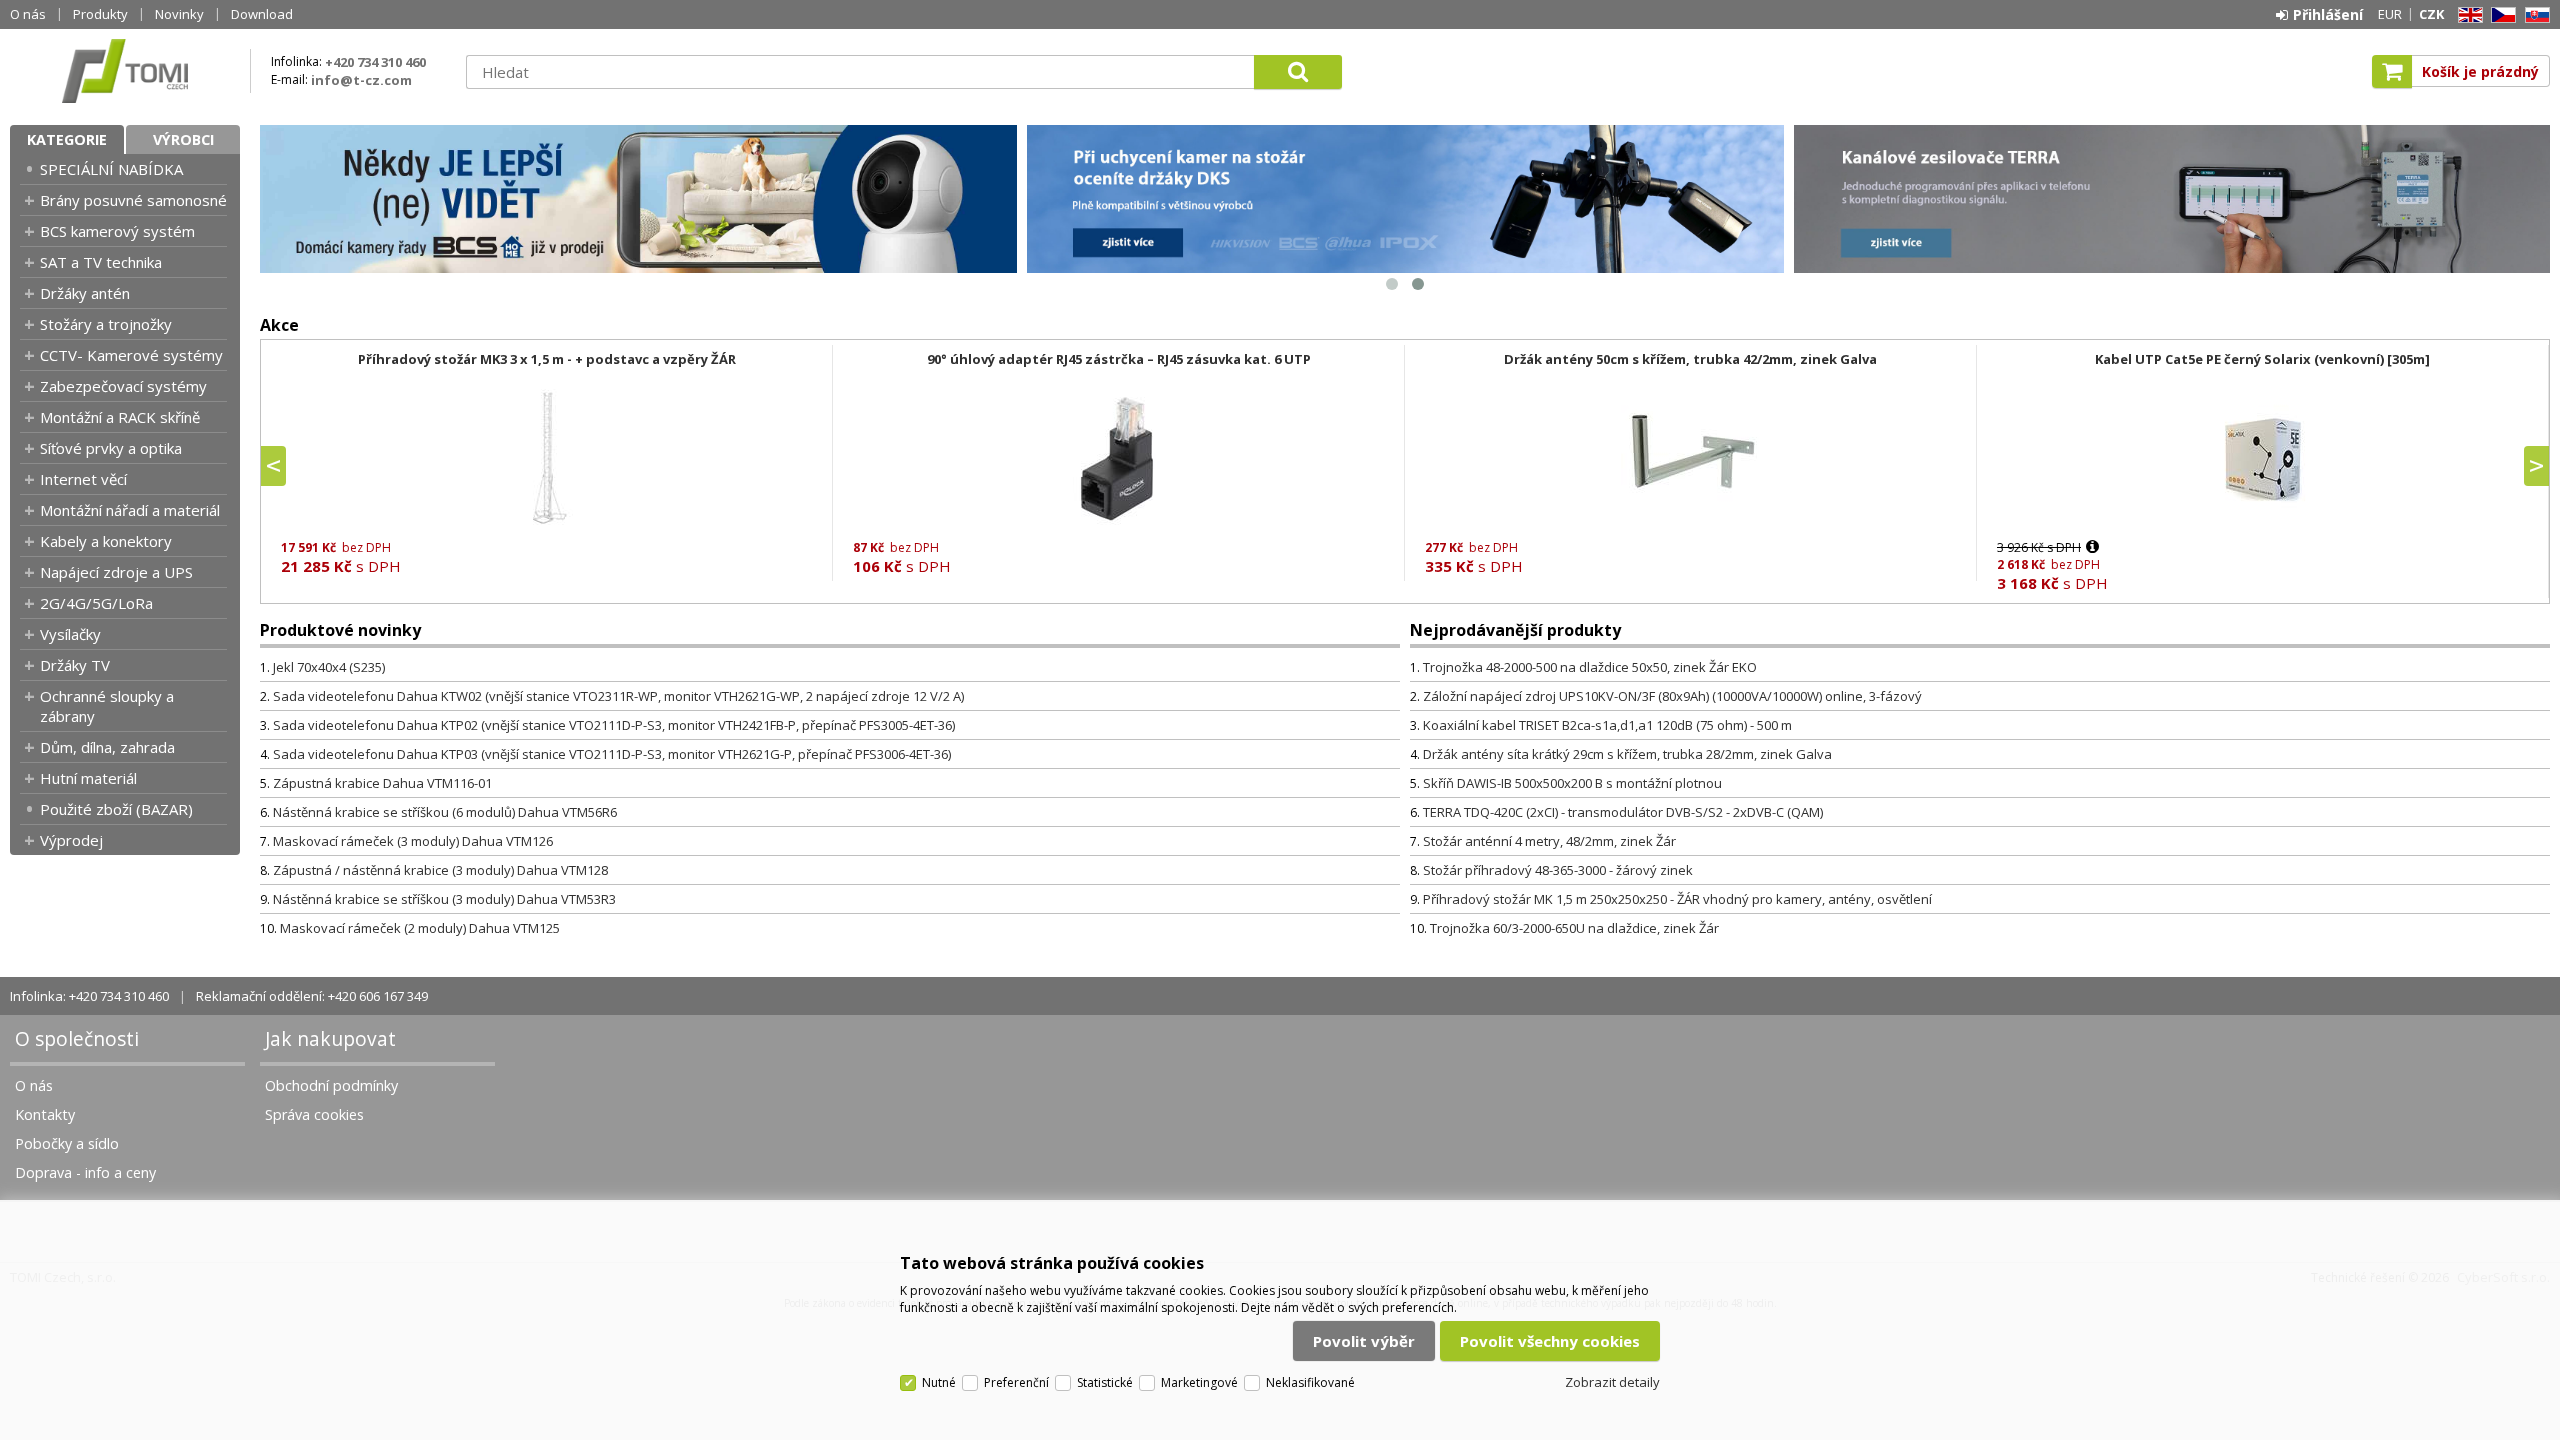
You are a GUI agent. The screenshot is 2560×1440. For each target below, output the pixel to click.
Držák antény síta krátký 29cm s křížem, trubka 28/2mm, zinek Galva (1627, 754)
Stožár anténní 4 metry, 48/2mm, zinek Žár (1549, 841)
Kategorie (67, 139)
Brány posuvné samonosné (133, 200)
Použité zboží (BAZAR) (116, 809)
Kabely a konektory (106, 541)
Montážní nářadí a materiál (130, 510)
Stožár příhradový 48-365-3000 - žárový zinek (1558, 870)
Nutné (939, 1382)
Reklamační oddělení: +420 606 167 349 (312, 996)
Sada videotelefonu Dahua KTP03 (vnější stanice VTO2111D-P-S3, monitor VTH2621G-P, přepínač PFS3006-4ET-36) (612, 754)
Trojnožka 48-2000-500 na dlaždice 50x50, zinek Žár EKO (1590, 667)
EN (2467, 15)
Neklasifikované (1310, 1382)
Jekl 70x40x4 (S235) (329, 667)
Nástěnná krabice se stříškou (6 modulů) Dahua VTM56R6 (445, 812)
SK (2534, 15)
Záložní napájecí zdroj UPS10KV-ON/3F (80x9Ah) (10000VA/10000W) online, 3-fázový (1672, 696)
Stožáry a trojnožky (106, 324)
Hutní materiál (88, 778)
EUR (2390, 14)
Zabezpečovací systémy (123, 386)
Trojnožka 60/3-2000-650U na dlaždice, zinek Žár (1574, 928)
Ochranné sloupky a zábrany (107, 706)
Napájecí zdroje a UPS (116, 572)
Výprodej (71, 840)
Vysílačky (70, 634)
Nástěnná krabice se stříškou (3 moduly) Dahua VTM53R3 (444, 899)
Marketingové (1199, 1382)
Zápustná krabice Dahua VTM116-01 (382, 783)
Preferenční (1016, 1382)
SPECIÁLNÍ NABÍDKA (111, 169)
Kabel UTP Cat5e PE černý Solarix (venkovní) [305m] (2262, 359)
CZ (2500, 15)
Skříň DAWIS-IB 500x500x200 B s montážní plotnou (1572, 783)
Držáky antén (85, 293)
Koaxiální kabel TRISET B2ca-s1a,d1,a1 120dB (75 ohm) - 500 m (1607, 725)
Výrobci (183, 139)
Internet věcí (83, 479)
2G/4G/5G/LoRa (96, 603)
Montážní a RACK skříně (120, 417)
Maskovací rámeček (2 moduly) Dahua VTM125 (420, 928)
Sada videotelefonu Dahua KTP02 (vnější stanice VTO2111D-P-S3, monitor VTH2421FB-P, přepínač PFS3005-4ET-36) (614, 725)
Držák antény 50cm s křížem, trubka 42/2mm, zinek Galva (1690, 359)
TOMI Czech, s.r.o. (125, 71)
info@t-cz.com (361, 80)
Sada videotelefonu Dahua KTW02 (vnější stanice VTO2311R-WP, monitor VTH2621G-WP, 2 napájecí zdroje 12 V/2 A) (618, 696)
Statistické (1105, 1382)
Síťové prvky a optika (111, 448)
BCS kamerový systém (117, 231)
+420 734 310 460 (375, 62)
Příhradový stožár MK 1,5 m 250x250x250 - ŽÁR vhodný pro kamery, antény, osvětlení (1677, 899)
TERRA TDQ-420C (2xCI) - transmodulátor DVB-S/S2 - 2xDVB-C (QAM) (1623, 812)
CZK (2431, 14)
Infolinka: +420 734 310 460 (89, 996)
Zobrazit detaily (1612, 1382)
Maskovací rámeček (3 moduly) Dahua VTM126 (413, 841)
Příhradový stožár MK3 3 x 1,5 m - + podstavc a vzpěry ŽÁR (547, 359)
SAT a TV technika (101, 262)
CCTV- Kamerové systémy (131, 355)
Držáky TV (75, 665)
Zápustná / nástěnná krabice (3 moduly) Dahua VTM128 (440, 870)
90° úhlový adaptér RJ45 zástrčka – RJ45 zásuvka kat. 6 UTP (1119, 359)
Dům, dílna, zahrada (107, 747)
